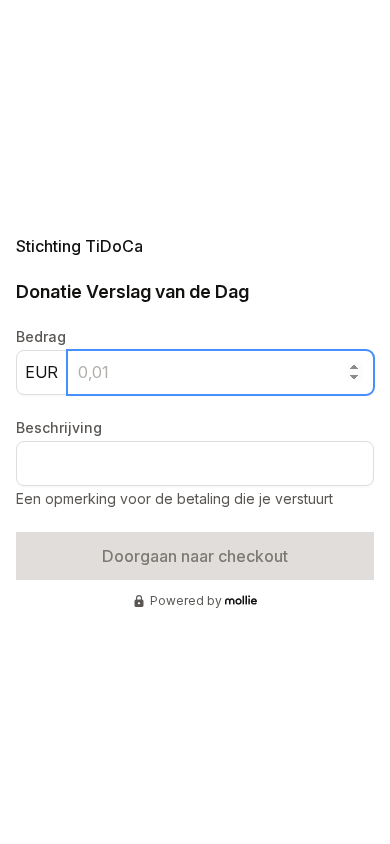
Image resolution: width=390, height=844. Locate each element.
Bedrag (41, 336)
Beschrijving (59, 427)
